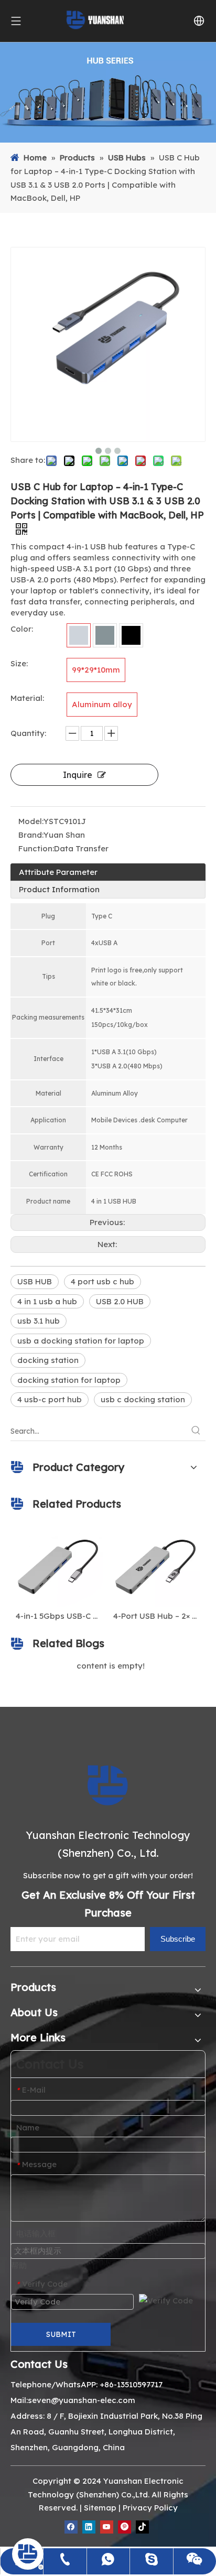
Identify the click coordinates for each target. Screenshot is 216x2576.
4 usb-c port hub (50, 1399)
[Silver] (79, 635)
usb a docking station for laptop (81, 1341)
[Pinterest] (125, 2527)
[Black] (131, 635)
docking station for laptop (69, 1380)
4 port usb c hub (102, 1281)
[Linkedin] (89, 2527)
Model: (31, 821)
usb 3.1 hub (39, 1321)
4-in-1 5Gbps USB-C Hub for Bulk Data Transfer (55, 1616)
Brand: (31, 835)
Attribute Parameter (58, 872)
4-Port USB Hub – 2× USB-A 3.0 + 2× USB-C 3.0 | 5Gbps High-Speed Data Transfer (153, 1616)
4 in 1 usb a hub (47, 1301)
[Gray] (105, 635)
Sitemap (100, 2508)
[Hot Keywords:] (196, 1431)
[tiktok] (142, 2527)
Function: (36, 848)
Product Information (59, 889)
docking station (48, 1360)
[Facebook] (71, 2527)
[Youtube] (107, 2527)
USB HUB (35, 1281)
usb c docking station (143, 1399)
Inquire (78, 775)
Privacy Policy (150, 2508)
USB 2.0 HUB (120, 1301)
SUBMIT (61, 2334)
